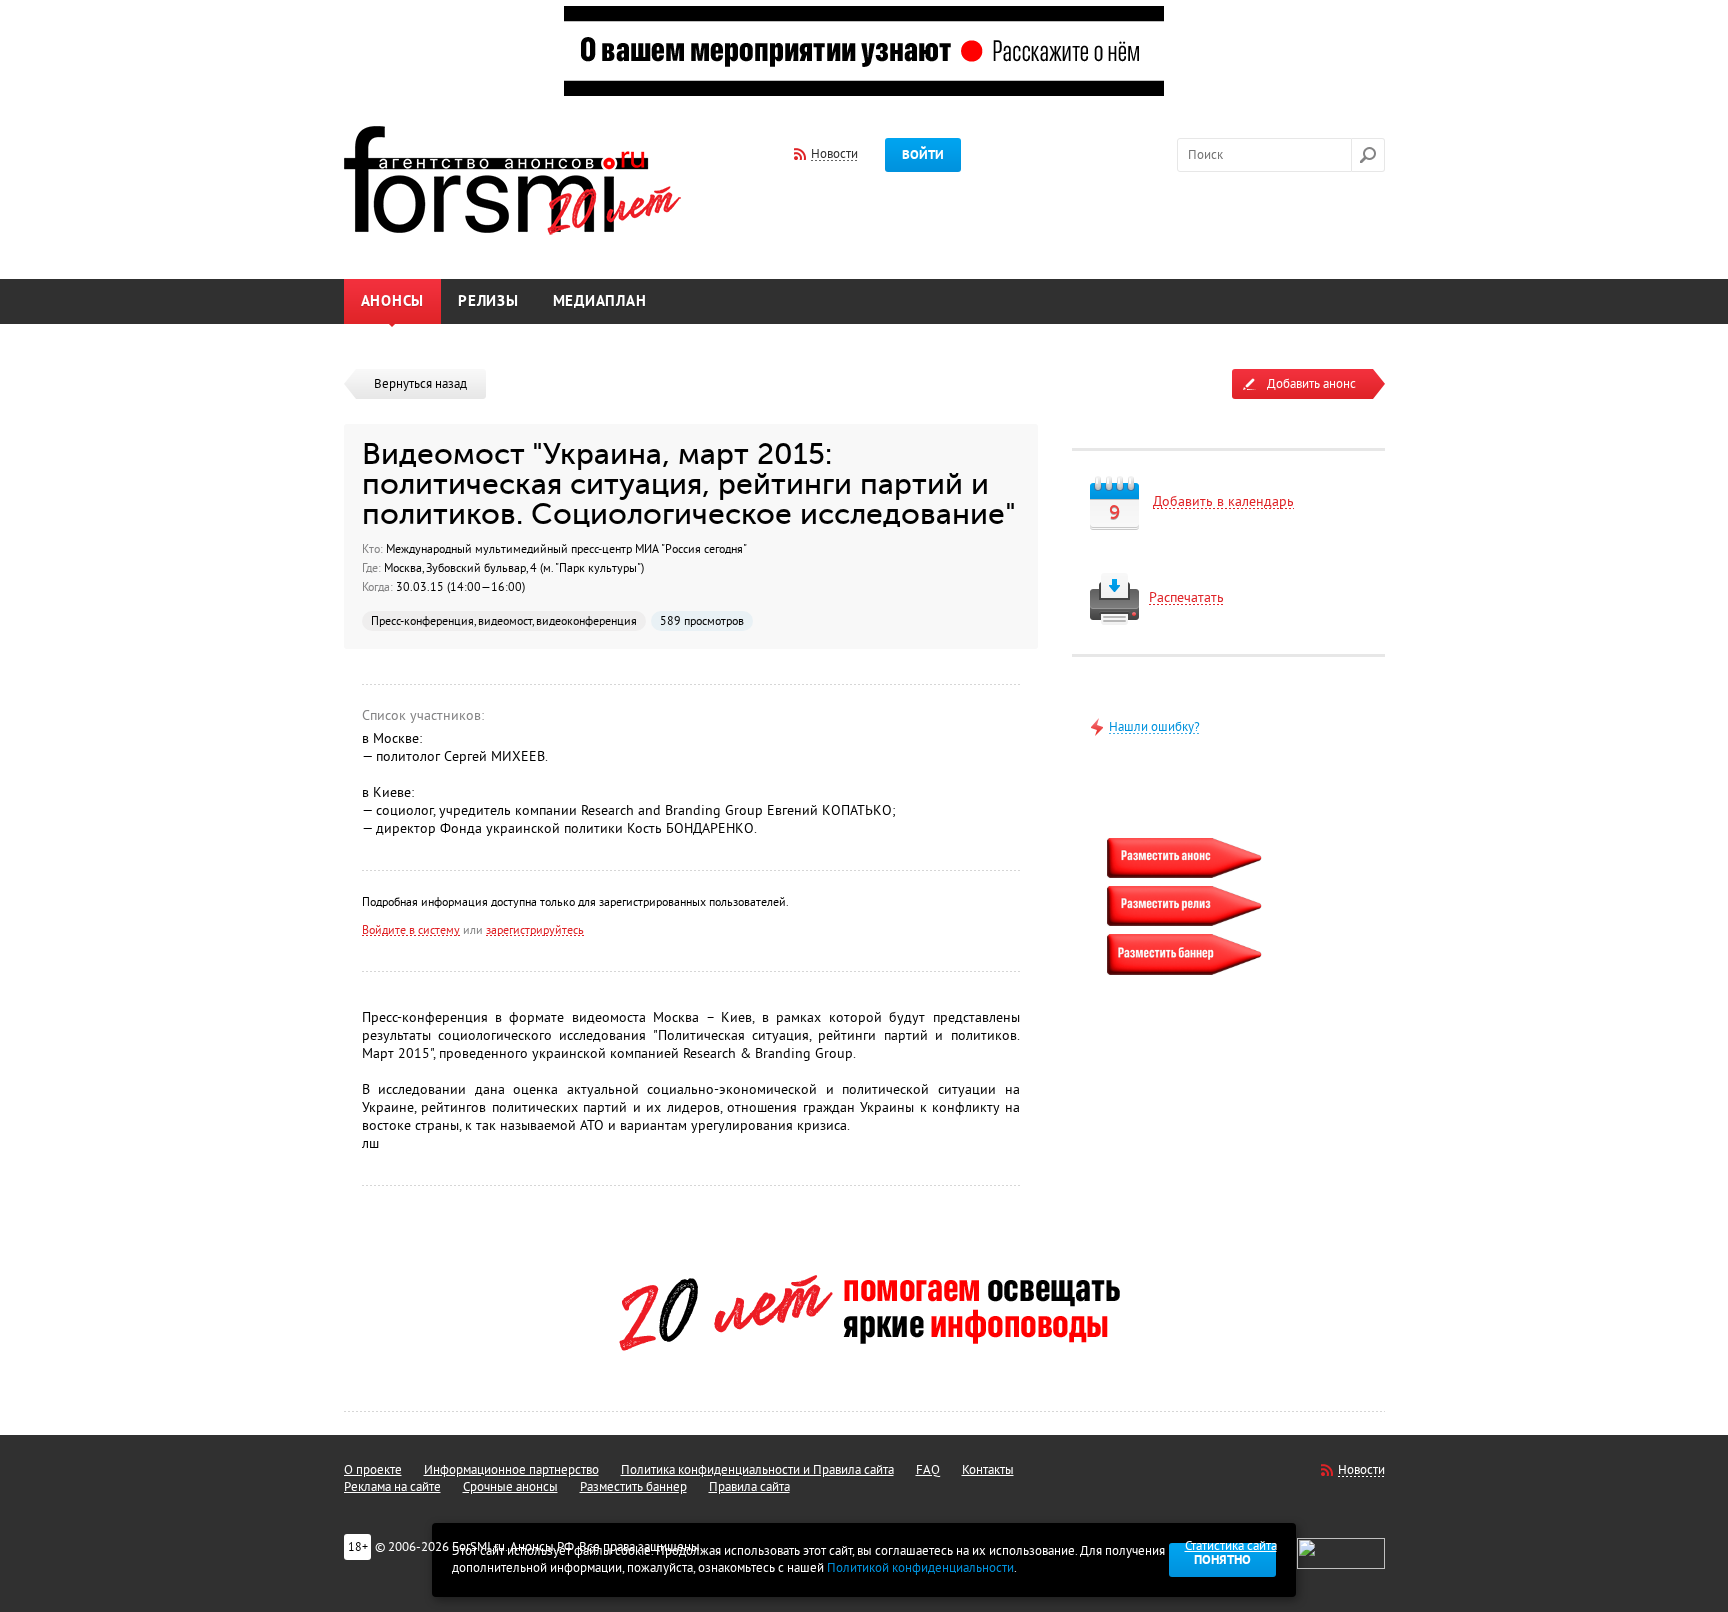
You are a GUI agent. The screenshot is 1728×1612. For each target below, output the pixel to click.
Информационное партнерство (511, 1470)
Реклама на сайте (392, 1487)
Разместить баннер (633, 1487)
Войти (923, 155)
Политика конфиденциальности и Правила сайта (757, 1470)
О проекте (373, 1470)
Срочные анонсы (510, 1487)
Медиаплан (600, 301)
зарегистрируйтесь (535, 930)
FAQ (928, 1470)
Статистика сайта (1231, 1546)
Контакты (988, 1470)
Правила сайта (749, 1487)
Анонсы (393, 301)
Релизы (488, 301)
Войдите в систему (411, 930)
